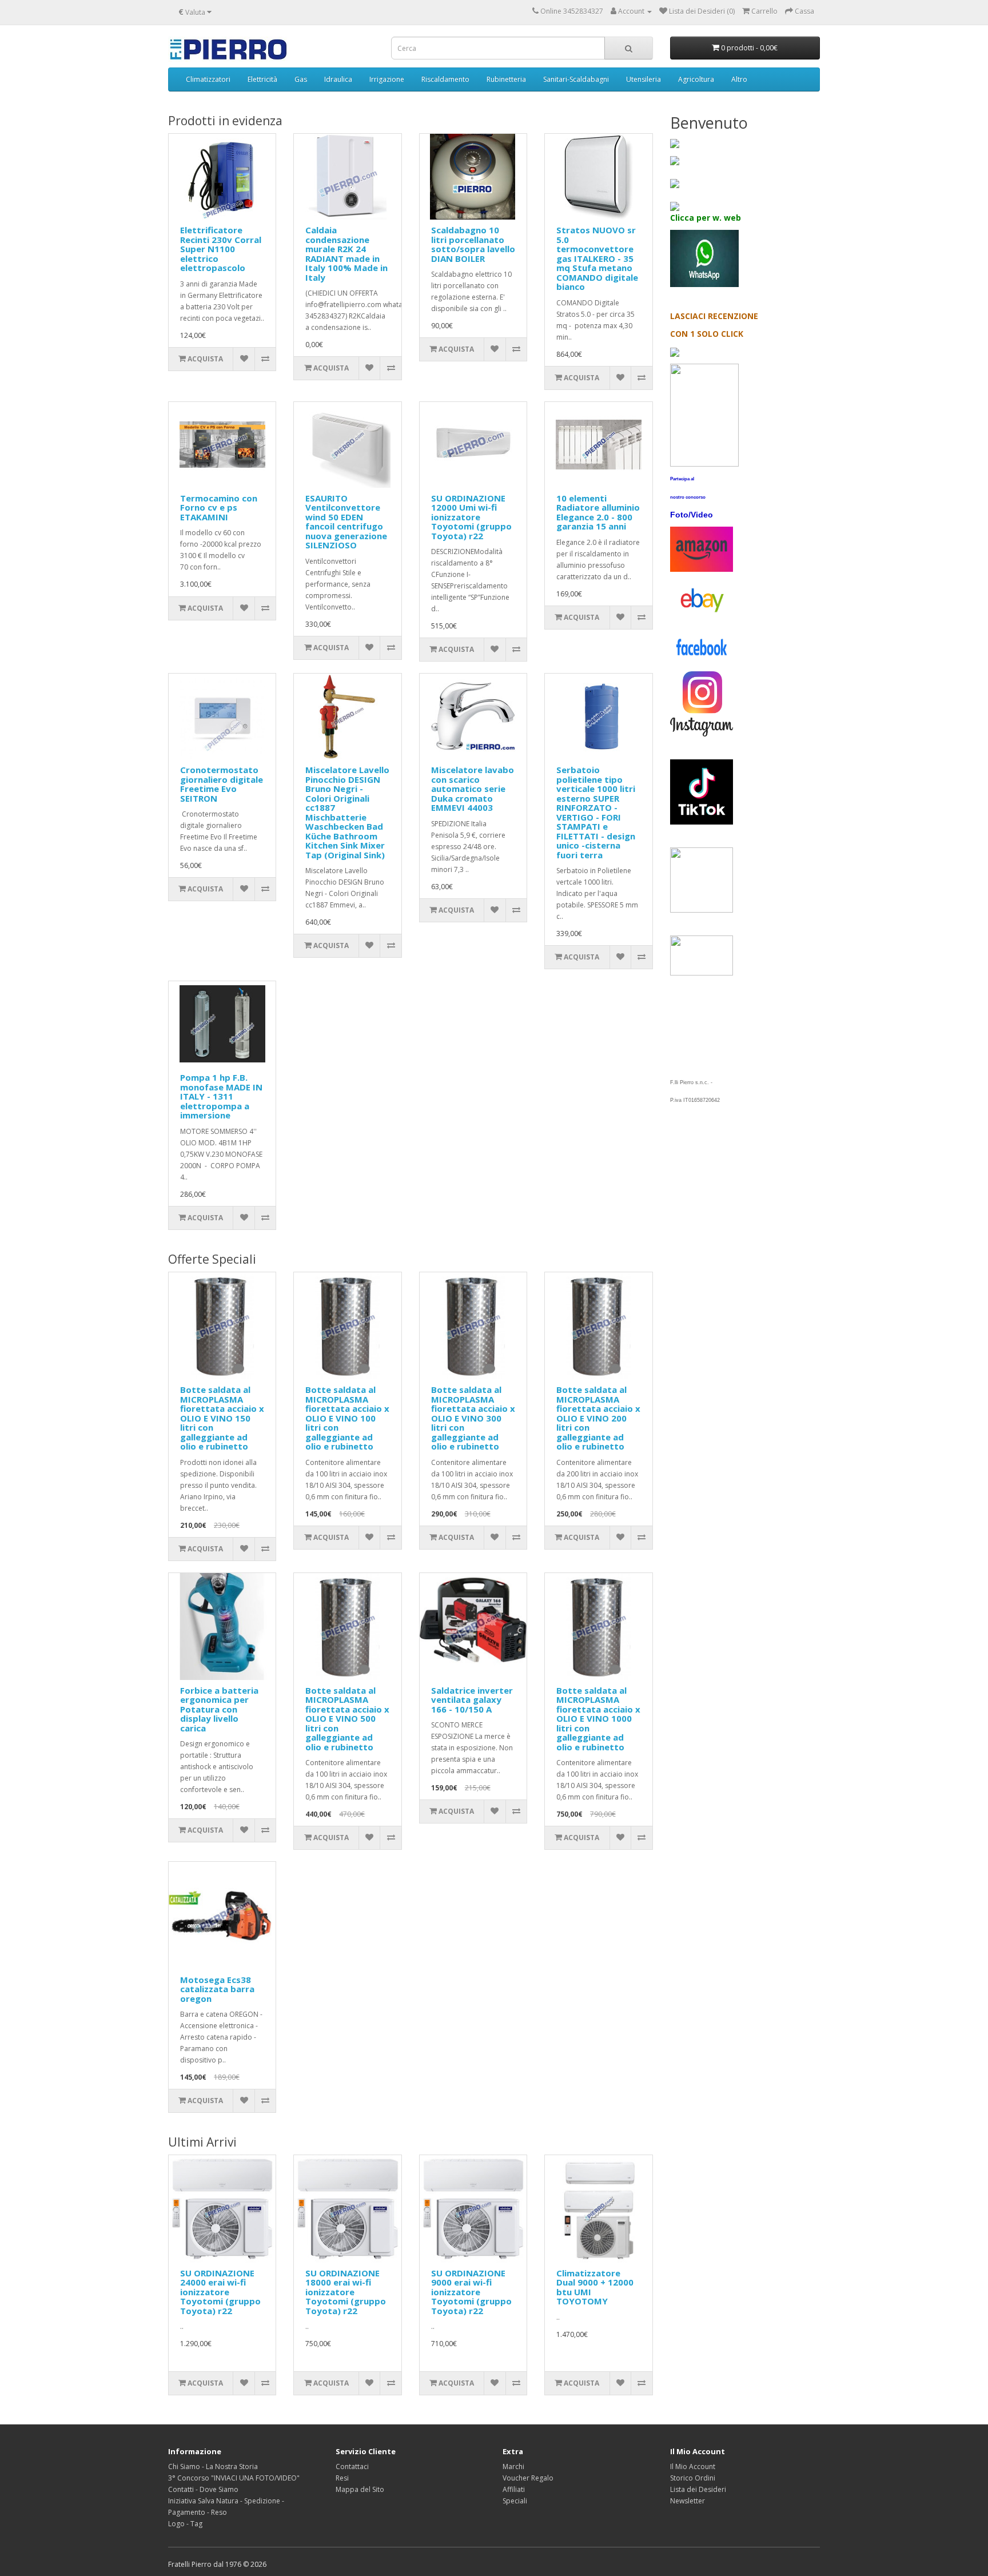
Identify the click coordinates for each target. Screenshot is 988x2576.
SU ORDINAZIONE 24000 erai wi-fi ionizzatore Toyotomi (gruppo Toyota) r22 (220, 2292)
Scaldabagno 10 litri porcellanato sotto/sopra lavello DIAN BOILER (473, 244)
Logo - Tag (185, 2524)
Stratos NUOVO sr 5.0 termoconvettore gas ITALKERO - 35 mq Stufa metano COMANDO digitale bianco (597, 258)
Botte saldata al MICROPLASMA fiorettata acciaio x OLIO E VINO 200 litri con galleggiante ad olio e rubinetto (598, 1418)
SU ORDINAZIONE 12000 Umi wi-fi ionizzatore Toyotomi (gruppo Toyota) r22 (471, 517)
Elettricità (262, 79)
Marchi (513, 2466)
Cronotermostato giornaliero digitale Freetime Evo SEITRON (222, 784)
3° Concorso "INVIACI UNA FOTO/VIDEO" (234, 2478)
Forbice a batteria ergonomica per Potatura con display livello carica (219, 1709)
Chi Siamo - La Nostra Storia (213, 2466)
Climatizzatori (208, 79)
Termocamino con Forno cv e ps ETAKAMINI (219, 507)
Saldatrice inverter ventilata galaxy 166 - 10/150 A (472, 1700)
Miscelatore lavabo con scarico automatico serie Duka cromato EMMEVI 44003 (473, 789)
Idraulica (338, 79)
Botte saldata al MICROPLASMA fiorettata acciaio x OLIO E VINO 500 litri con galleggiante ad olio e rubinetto (347, 1719)
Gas (301, 79)
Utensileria (644, 79)
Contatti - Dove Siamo (203, 2489)
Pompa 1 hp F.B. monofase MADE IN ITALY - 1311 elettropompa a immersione (221, 1096)
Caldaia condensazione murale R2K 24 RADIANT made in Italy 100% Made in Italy (346, 254)
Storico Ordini (693, 2478)
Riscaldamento (445, 79)
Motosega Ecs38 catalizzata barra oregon (217, 1989)
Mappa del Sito (360, 2489)
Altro (739, 79)
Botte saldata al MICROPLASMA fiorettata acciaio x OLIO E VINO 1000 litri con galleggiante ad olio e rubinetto (598, 1719)
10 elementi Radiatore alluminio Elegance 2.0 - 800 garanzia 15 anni (598, 512)
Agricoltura (696, 79)
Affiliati (514, 2489)
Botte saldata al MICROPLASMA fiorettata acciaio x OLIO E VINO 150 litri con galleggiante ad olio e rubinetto (222, 1418)
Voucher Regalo (528, 2478)
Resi (342, 2478)
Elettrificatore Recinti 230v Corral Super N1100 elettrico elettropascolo (221, 249)
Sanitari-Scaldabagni (576, 79)
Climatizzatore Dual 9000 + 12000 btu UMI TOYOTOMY (595, 2287)
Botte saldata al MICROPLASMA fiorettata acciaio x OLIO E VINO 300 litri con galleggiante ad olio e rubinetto (473, 1418)
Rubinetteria (506, 79)
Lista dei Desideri (698, 2489)
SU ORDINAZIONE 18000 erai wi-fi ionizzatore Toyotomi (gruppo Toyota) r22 (346, 2292)
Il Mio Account (693, 2466)
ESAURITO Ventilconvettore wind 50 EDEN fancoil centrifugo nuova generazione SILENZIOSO (346, 522)
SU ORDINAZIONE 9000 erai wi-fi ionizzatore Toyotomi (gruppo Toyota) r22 (471, 2292)
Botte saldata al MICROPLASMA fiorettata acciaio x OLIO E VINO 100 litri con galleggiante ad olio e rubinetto (347, 1418)
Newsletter (688, 2501)
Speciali (515, 2501)
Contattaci (352, 2466)
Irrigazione (387, 79)
